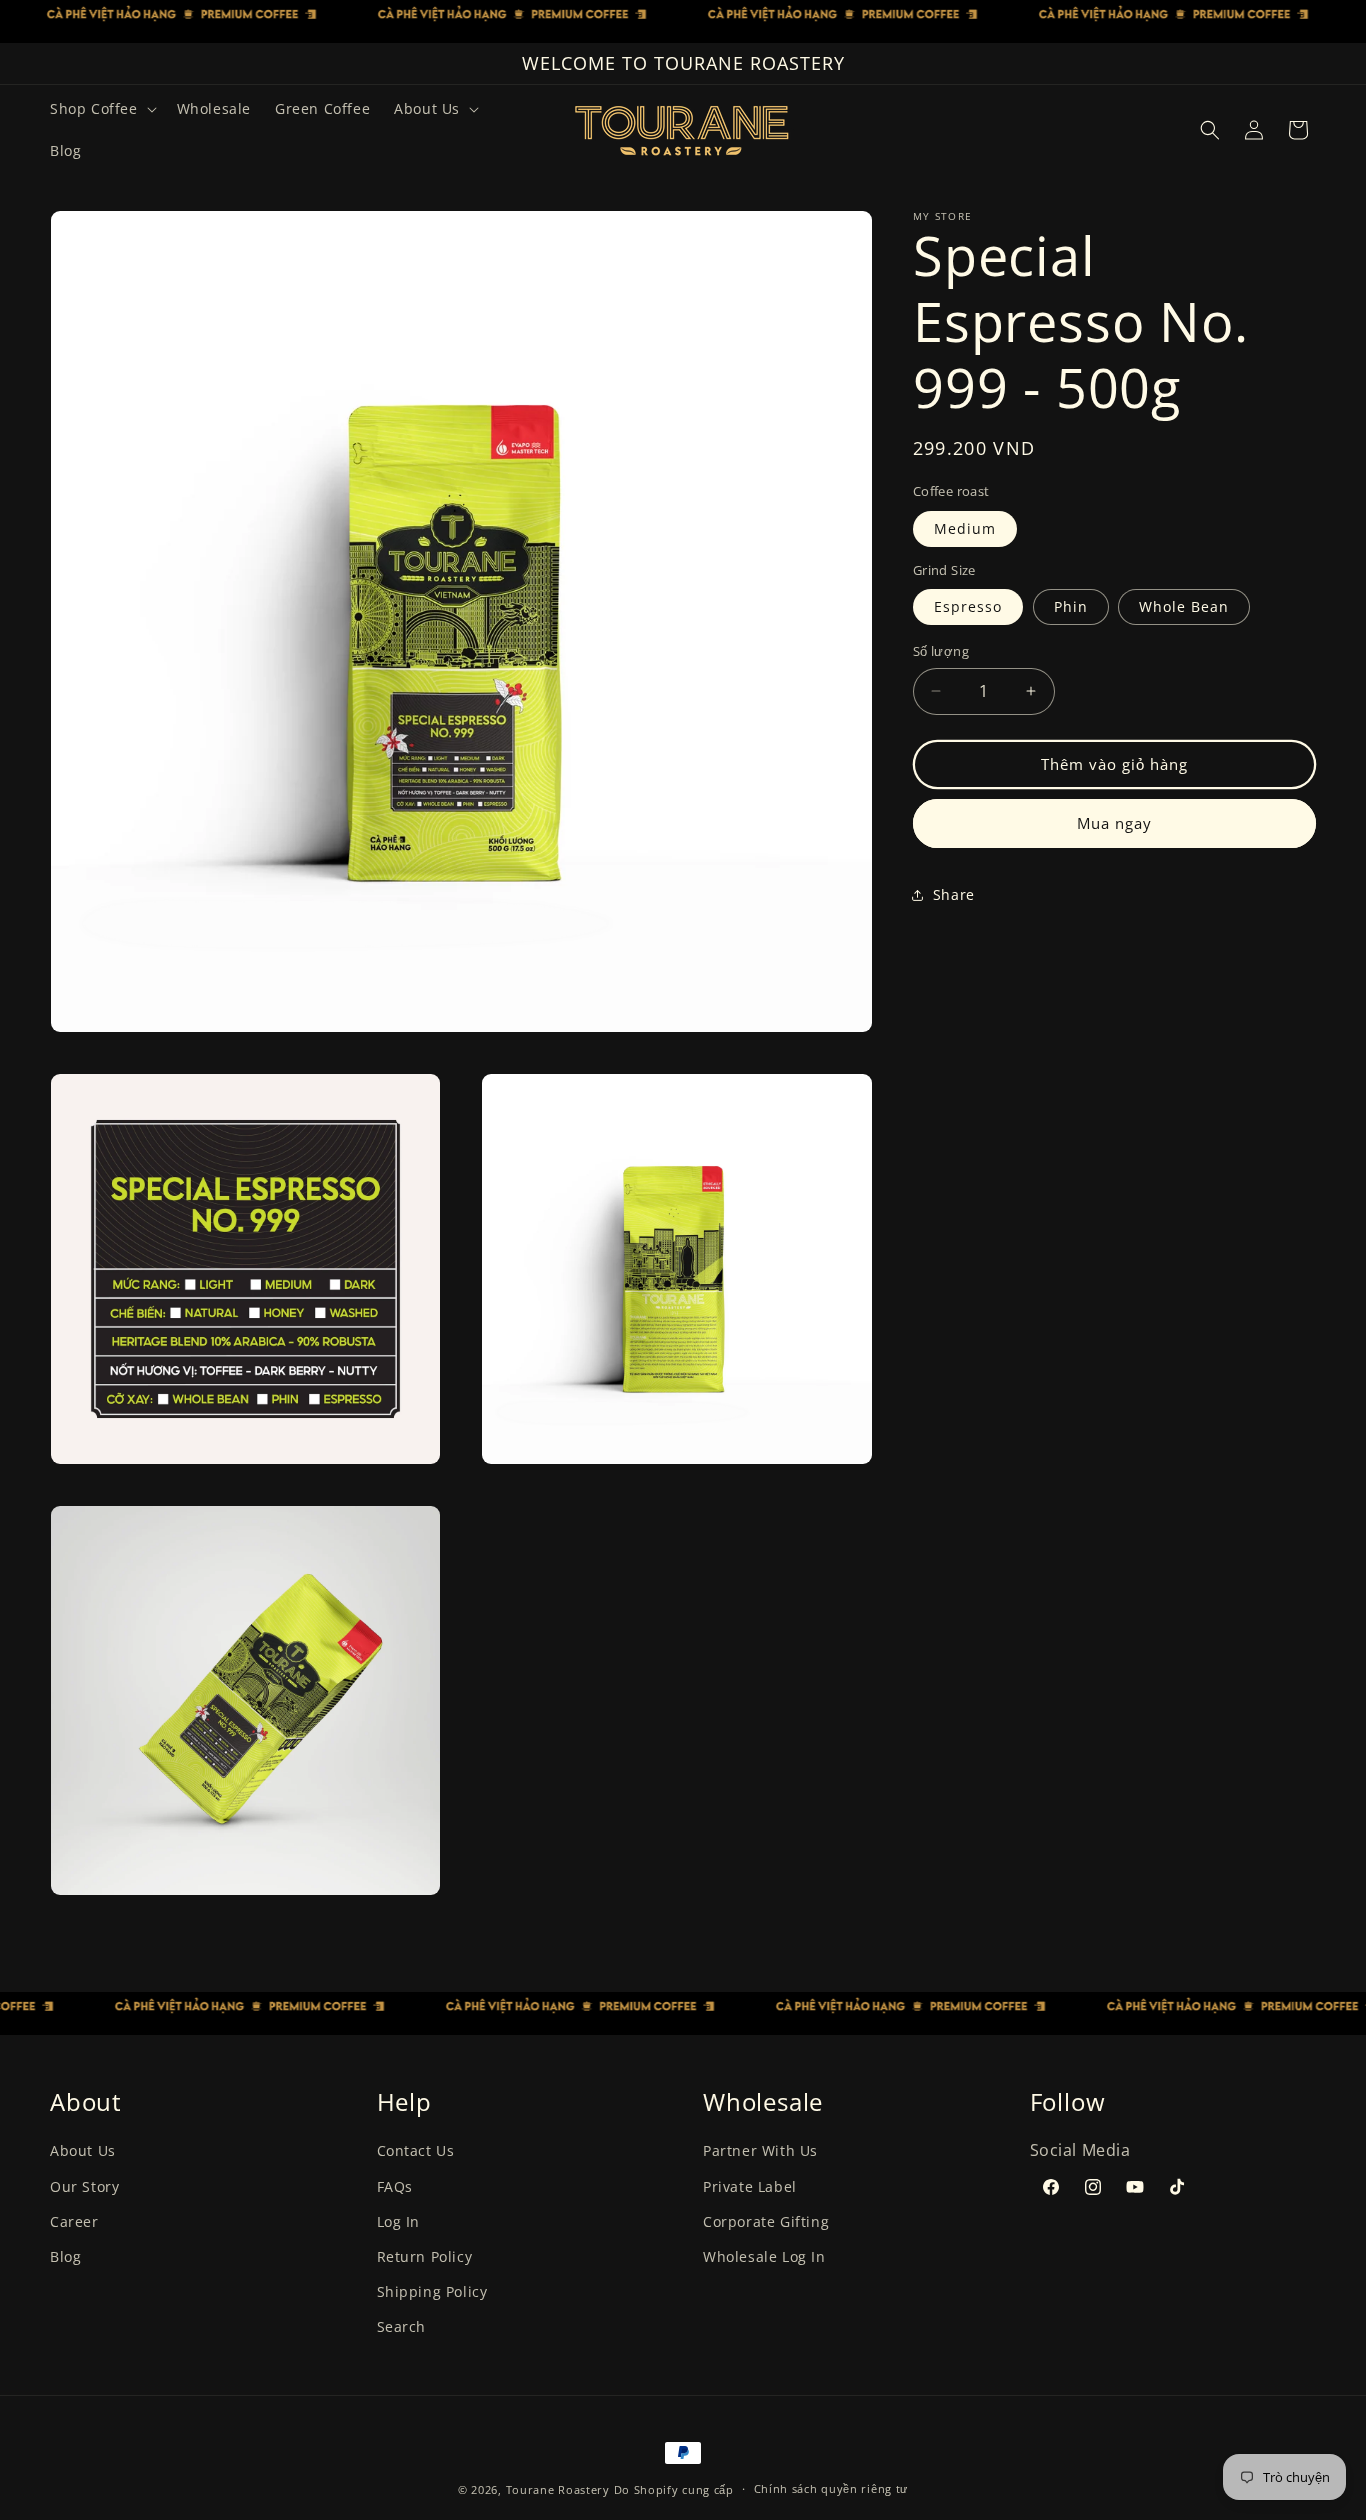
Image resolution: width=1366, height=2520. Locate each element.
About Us (83, 2151)
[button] (101, 109)
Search (402, 2327)
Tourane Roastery (558, 2489)
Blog (65, 2256)
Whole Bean (1184, 606)
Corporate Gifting (766, 2221)
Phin (1071, 606)
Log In (399, 2221)
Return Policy (425, 2256)
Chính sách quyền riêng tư (831, 2489)
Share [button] (954, 894)
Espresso (968, 606)
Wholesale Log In (764, 2256)
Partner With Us (760, 2151)
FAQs (395, 2186)
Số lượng (941, 651)
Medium (965, 528)
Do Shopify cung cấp (674, 2489)
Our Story (84, 2186)
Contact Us (416, 2151)
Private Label (750, 2186)
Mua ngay (1114, 823)
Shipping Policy (432, 2292)
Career (74, 2221)
